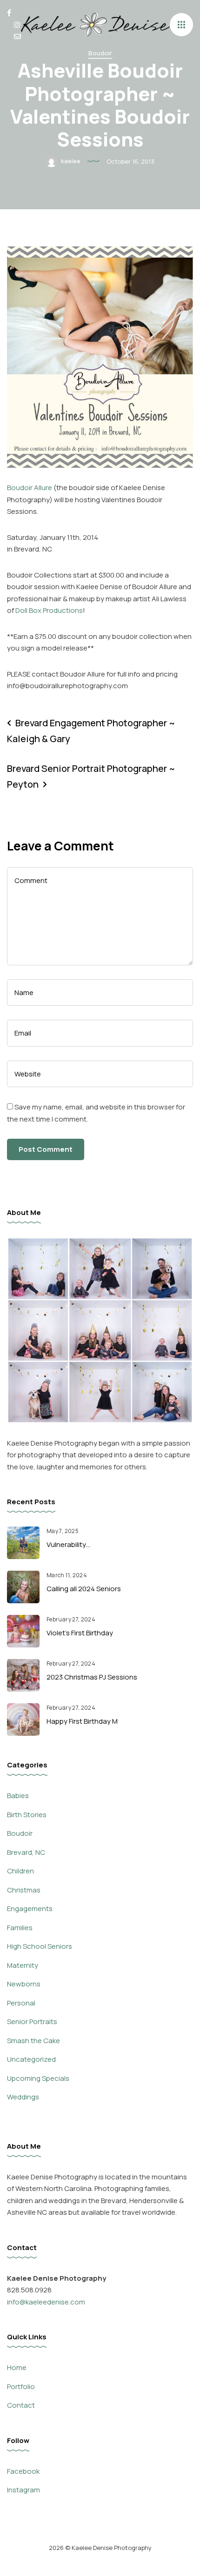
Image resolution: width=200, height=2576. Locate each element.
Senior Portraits (32, 2022)
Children (20, 1871)
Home (17, 2367)
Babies (18, 1796)
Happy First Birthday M (82, 1721)
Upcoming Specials (38, 2078)
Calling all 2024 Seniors (84, 1589)
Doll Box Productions (49, 610)
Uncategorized (31, 2059)
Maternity (23, 1965)
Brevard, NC (26, 1852)
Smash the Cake (33, 2041)
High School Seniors (40, 1946)
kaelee (70, 160)
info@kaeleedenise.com (46, 2302)
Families (20, 1928)
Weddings (23, 2097)
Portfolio (21, 2387)
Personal (21, 2003)
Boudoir (100, 53)
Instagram (23, 2490)
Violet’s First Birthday (80, 1633)
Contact (21, 2405)
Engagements (30, 1909)
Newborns (24, 1984)
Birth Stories (27, 1815)
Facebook (23, 2471)
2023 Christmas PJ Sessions (92, 1677)
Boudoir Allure (30, 488)
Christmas (24, 1890)
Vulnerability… (68, 1544)
